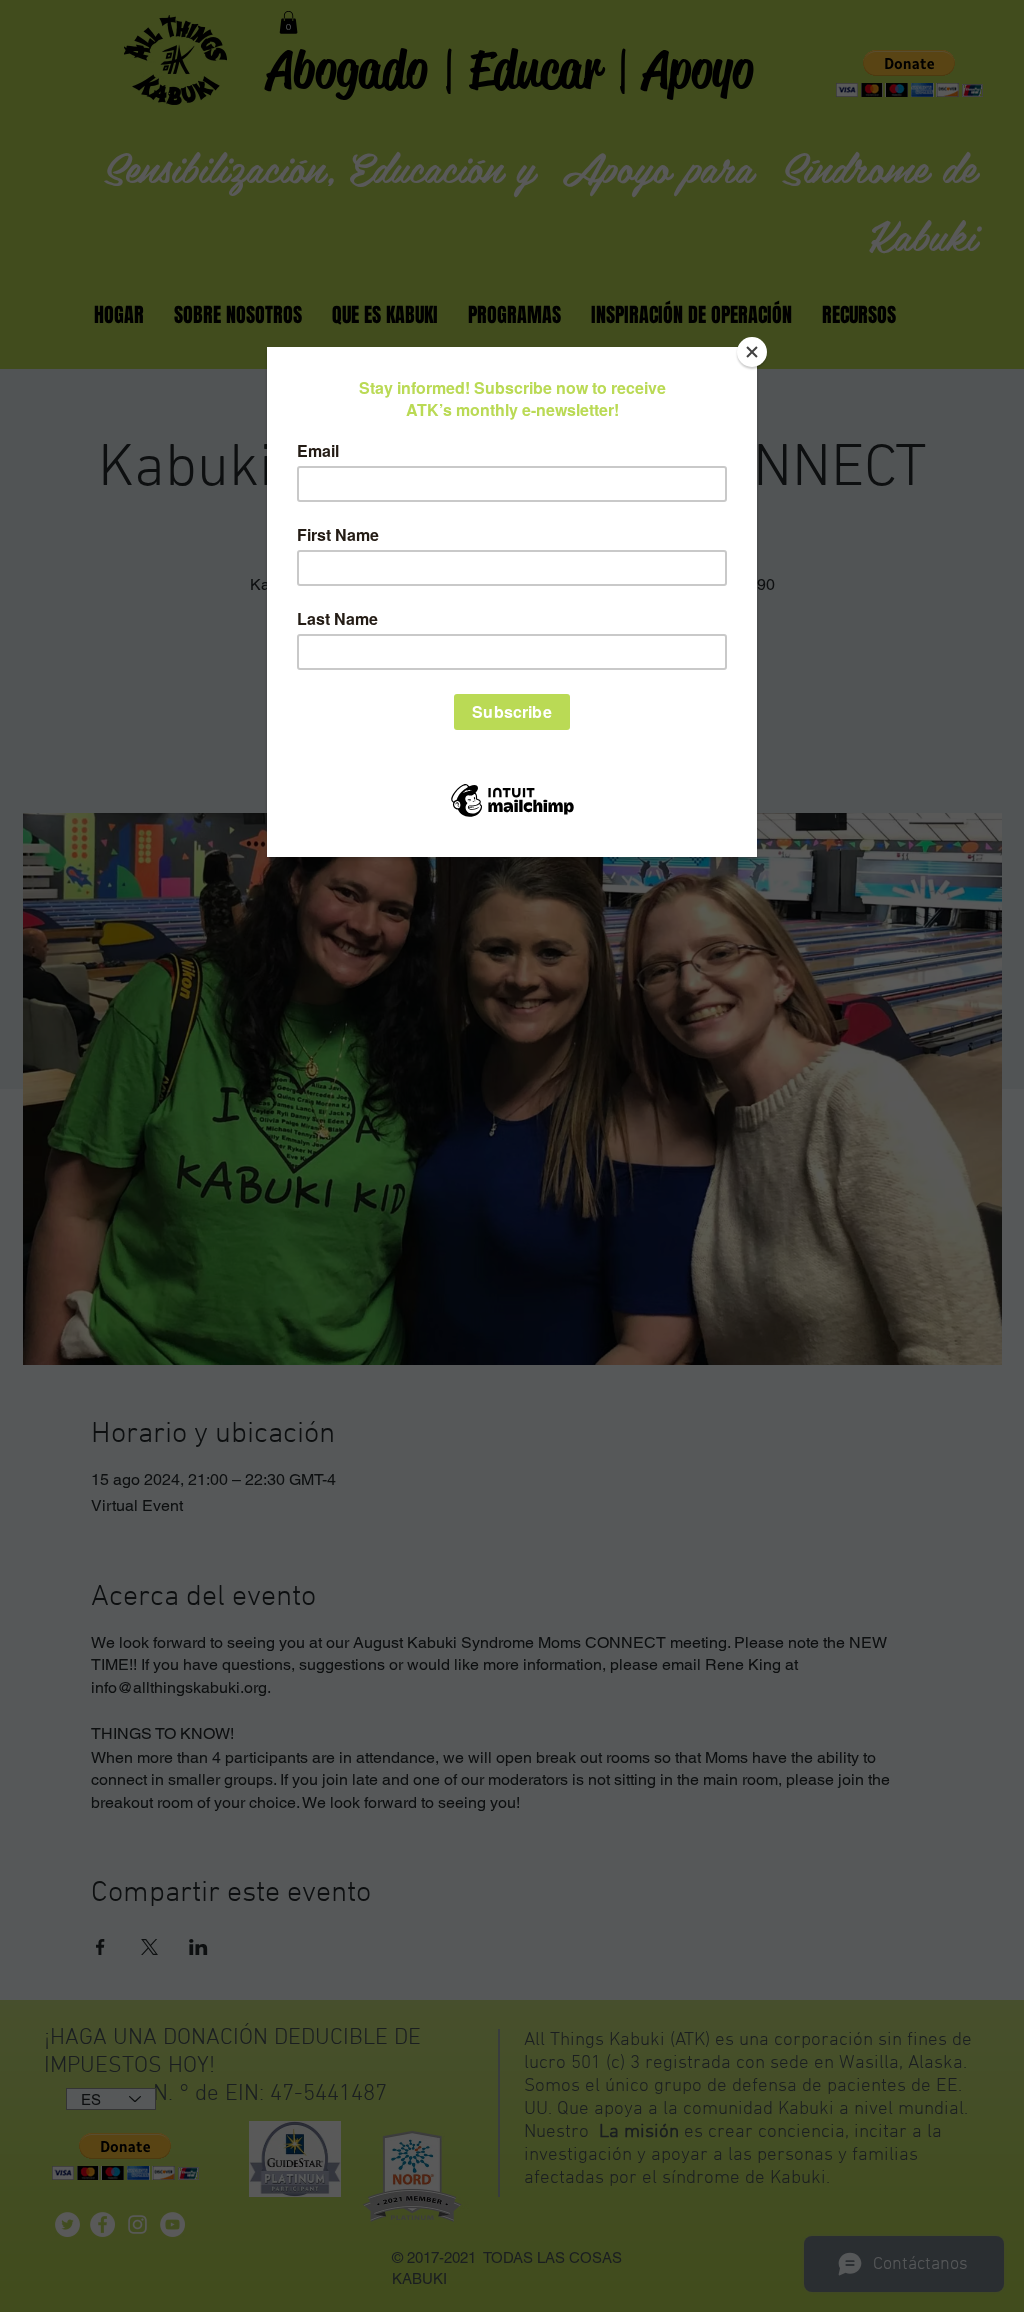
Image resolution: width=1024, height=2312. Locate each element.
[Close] (752, 352)
